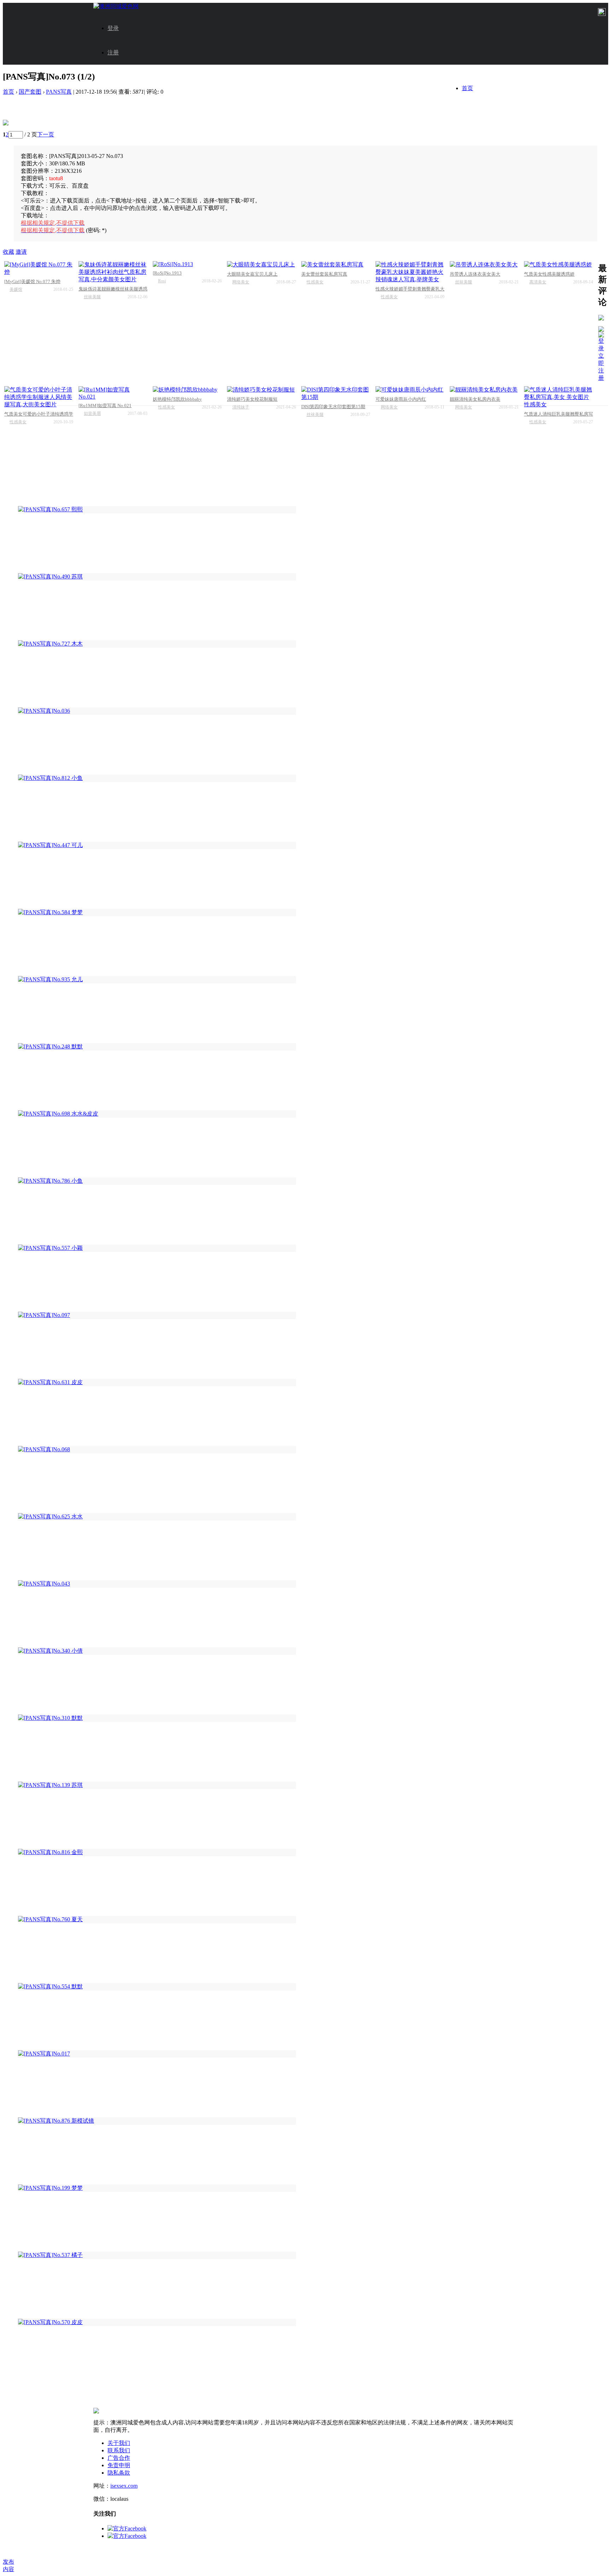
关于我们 (119, 2443)
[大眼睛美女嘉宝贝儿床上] (261, 265)
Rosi (162, 281)
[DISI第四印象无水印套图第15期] (336, 394)
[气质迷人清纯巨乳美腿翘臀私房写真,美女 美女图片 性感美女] (558, 397)
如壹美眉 (92, 413)
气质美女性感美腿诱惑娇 (549, 274)
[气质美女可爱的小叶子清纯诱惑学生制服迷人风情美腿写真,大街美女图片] (39, 397)
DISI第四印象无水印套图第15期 (333, 407)
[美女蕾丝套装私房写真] (336, 265)
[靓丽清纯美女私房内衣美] (484, 390)
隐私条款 (119, 2473)
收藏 (8, 252)
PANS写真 (59, 92)
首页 (467, 88)
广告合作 (119, 2458)
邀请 (21, 252)
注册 (113, 52)
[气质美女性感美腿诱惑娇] (558, 265)
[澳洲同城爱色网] (116, 6)
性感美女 (315, 282)
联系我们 (119, 2450)
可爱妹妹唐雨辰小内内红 (401, 399)
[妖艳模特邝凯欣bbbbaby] (187, 390)
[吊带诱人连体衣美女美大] (484, 265)
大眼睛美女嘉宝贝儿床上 (252, 274)
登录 (113, 28)
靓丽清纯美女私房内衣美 (475, 399)
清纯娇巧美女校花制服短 (252, 399)
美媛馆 (16, 289)
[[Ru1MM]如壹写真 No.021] (113, 393)
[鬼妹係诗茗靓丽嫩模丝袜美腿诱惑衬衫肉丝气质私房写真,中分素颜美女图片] (113, 272)
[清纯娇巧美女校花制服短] (261, 390)
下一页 (46, 134)
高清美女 (538, 282)
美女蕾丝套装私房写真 (324, 274)
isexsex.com (124, 2486)
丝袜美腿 (92, 297)
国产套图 (30, 92)
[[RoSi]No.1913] (187, 264)
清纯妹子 (241, 407)
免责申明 (119, 2465)
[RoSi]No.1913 (167, 273)
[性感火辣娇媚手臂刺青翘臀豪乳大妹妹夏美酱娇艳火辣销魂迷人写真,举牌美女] (410, 272)
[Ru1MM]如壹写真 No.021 (105, 405)
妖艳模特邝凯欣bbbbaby (177, 399)
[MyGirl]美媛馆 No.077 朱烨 (32, 281)
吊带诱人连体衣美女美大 (475, 274)
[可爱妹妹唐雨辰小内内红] (410, 390)
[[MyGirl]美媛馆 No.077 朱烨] (39, 269)
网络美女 (241, 282)
